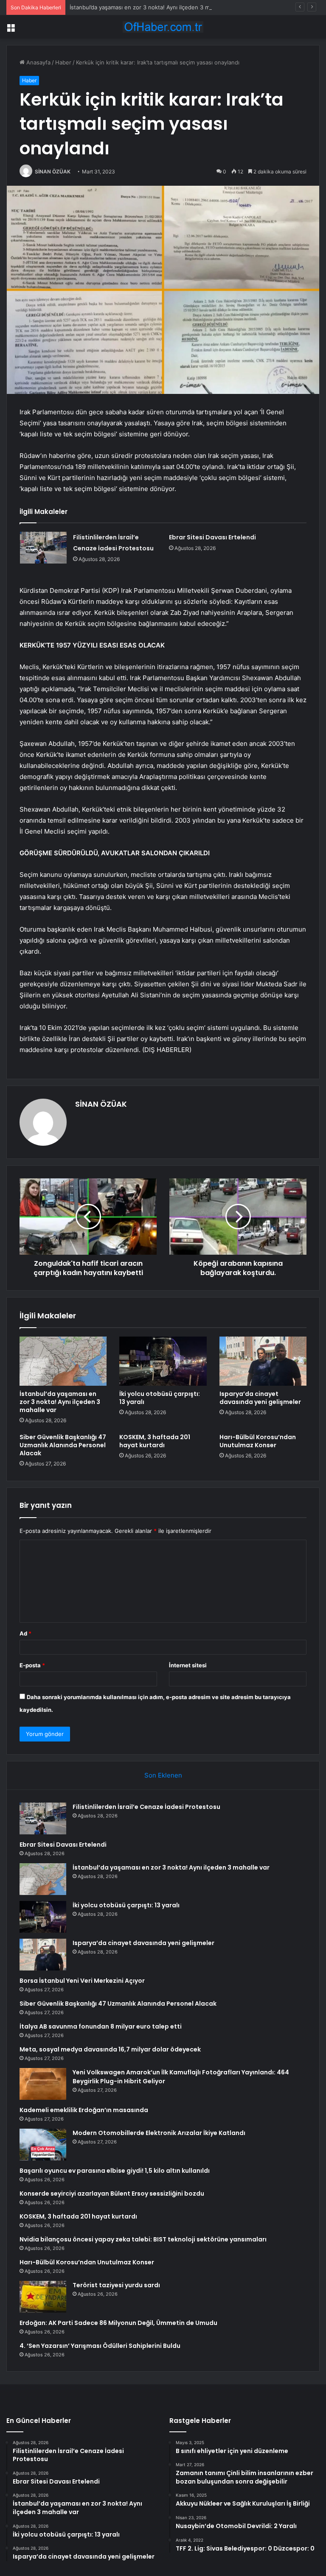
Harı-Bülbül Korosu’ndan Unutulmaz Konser (258, 1441)
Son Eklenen (163, 1775)
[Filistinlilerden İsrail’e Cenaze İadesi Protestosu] (43, 548)
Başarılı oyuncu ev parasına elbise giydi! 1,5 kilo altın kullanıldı (115, 2171)
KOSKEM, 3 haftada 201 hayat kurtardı (155, 1441)
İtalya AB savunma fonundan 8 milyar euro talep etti (101, 2026)
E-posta (32, 1665)
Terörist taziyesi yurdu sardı (116, 2285)
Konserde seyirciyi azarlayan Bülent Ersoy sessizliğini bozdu (112, 2194)
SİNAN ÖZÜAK (53, 172)
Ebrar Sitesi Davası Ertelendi (212, 537)
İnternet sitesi (188, 1665)
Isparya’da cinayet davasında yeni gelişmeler (260, 1398)
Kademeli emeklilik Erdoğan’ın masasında (84, 2110)
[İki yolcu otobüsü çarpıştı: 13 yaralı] (163, 1361)
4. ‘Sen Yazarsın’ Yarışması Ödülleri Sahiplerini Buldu (100, 2346)
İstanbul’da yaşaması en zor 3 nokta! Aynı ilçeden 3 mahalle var (152, 7)
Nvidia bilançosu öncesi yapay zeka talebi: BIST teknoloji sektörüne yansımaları (143, 2239)
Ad (25, 1633)
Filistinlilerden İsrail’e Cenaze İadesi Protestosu (146, 1807)
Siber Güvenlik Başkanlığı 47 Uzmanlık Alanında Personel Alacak (63, 1445)
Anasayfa (38, 62)
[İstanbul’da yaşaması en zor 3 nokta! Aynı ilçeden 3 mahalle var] (63, 1361)
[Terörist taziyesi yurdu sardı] (43, 2297)
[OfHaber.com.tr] (163, 27)
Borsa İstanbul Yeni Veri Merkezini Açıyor (82, 1981)
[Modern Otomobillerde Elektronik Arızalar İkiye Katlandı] (43, 2145)
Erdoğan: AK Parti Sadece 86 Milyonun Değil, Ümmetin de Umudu (118, 2323)
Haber (63, 62)
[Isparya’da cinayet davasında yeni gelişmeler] (263, 1361)
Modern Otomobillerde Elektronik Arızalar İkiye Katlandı (159, 2133)
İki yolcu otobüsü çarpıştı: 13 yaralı (160, 1398)
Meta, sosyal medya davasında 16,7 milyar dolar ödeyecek (110, 2049)
